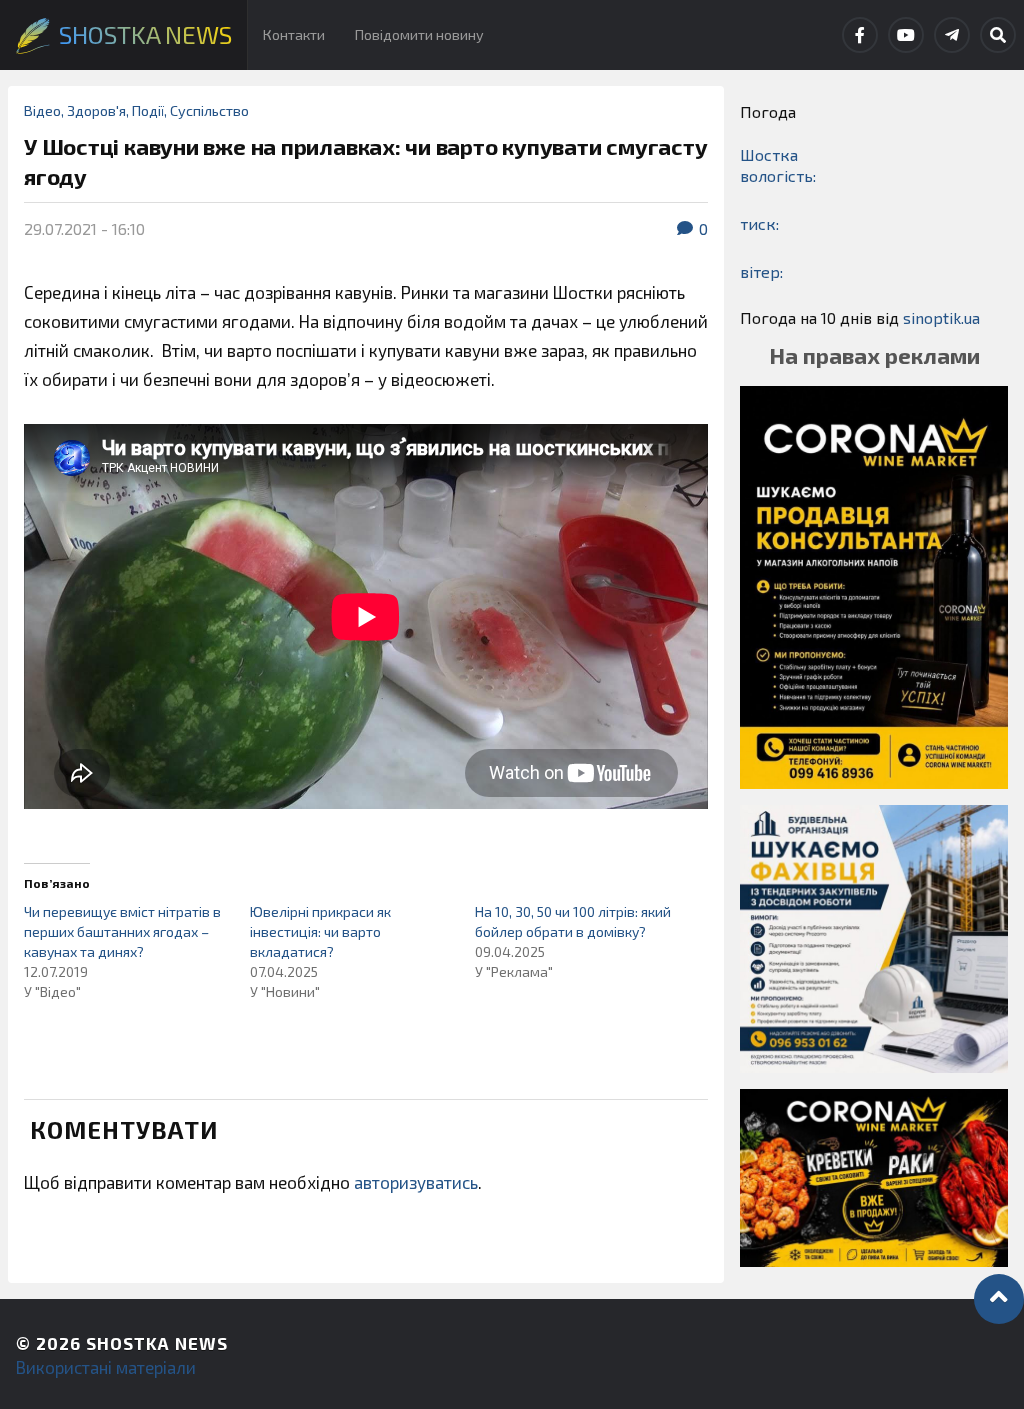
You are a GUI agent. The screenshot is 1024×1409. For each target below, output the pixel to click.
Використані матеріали (106, 1367)
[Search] (998, 35)
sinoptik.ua (941, 317)
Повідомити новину (419, 34)
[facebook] (860, 35)
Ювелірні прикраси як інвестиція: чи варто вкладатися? (320, 931)
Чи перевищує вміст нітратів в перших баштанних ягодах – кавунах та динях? (122, 931)
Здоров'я (96, 110)
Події (148, 110)
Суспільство (209, 110)
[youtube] (906, 35)
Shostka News (157, 1343)
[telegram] (952, 35)
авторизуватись (416, 1182)
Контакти (294, 34)
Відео (42, 110)
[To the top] (999, 1299)
